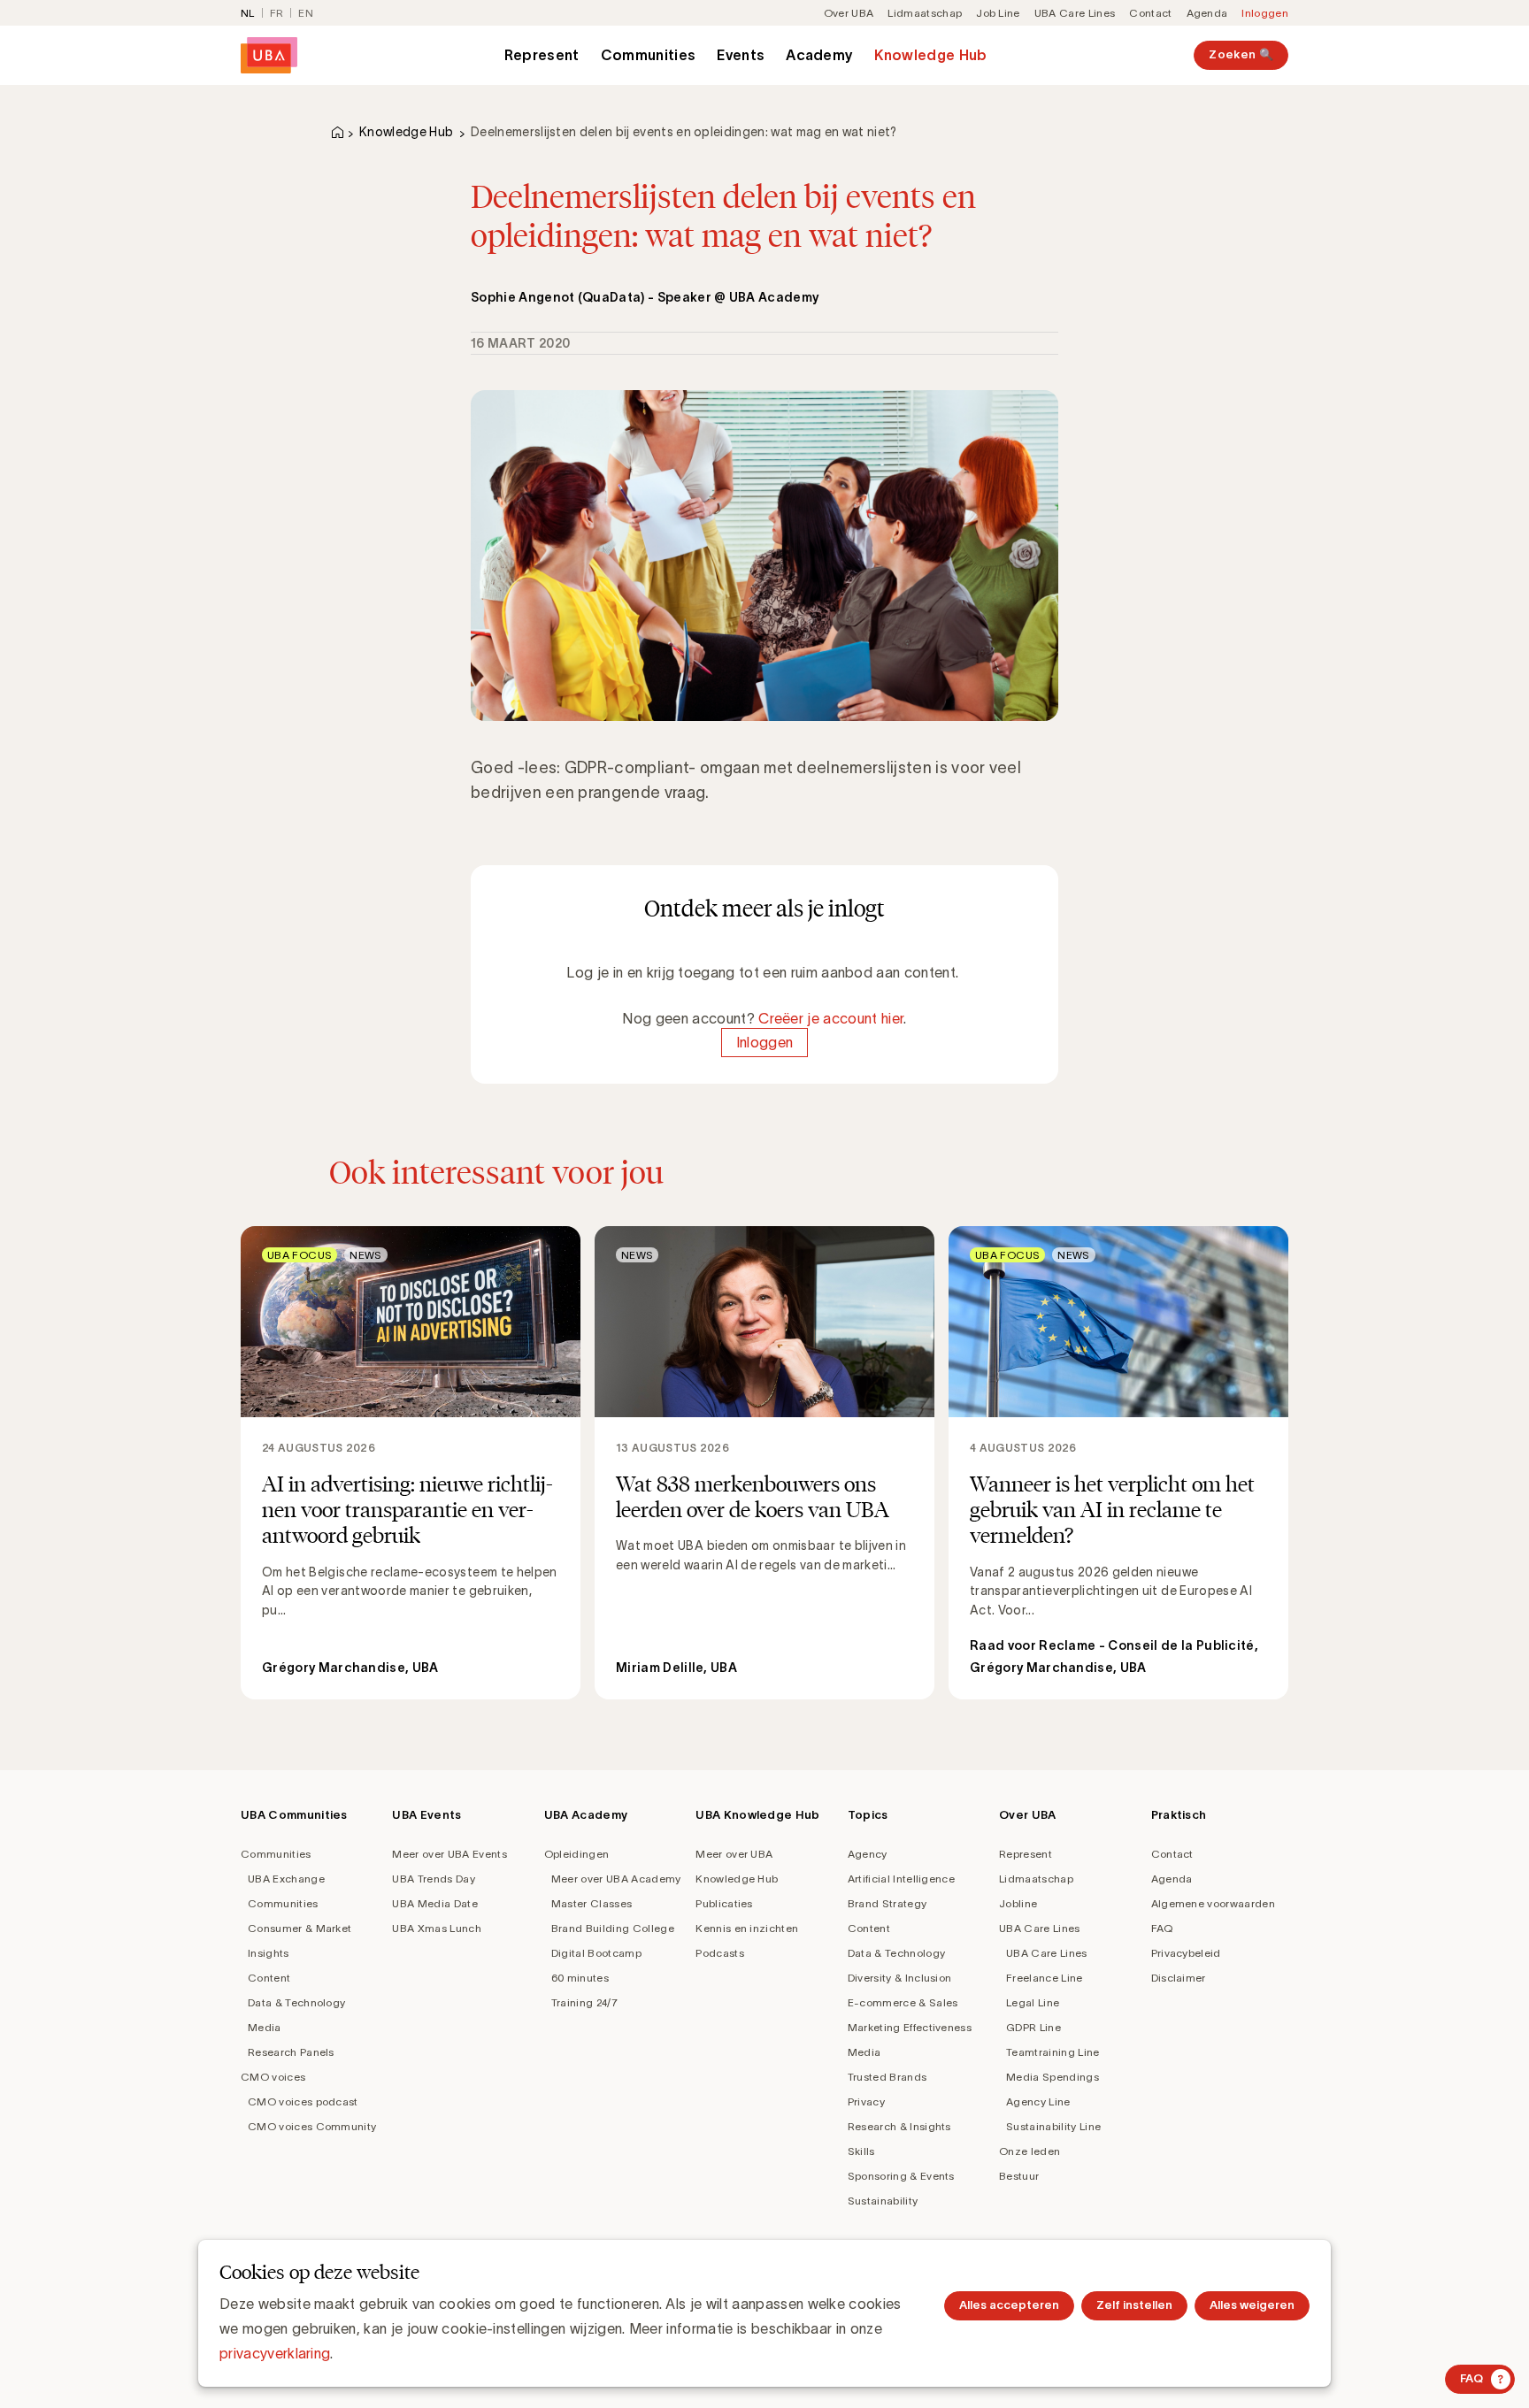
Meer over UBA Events (449, 1854)
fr (277, 13)
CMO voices (273, 2077)
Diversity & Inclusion (900, 1978)
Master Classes (592, 1903)
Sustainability (883, 2201)
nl (248, 13)
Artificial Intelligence (901, 1879)
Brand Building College (613, 1928)
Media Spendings (1053, 2077)
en (306, 13)
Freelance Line (1044, 1978)
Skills (861, 2151)
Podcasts (720, 1953)
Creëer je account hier (831, 1018)
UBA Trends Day (433, 1879)
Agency (868, 1854)
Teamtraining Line (1053, 2052)
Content (269, 1978)
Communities (649, 55)
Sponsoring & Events (901, 2176)
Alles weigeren (1252, 2305)
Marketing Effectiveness (910, 2027)
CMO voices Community (312, 2126)
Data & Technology (296, 2002)
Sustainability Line (1053, 2126)
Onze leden (1030, 2151)
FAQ (1162, 1928)
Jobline (1018, 1903)
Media (265, 2027)
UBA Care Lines (1075, 13)
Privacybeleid (1186, 1953)
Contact (1150, 13)
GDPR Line (1033, 2027)
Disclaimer (1179, 1978)
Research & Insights (899, 2126)
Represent (542, 55)
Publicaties (724, 1903)
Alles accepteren (1009, 2305)
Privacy (866, 2101)
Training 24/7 (584, 2002)
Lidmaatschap (925, 13)
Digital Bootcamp (596, 1953)
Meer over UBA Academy (616, 1879)
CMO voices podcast (303, 2101)
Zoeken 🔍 (1241, 54)
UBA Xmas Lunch (436, 1928)
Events (741, 55)
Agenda (1207, 13)
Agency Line (1038, 2101)
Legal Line (1033, 2002)
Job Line (998, 13)
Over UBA (849, 13)
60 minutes (580, 1978)
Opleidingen (577, 1854)
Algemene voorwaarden (1213, 1903)
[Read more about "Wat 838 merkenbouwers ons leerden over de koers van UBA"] (764, 1463)
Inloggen (1265, 13)
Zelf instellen (1134, 2305)
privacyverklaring (275, 2353)
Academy (819, 55)
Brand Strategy (887, 1903)
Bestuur (1019, 2176)
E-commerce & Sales (903, 2002)
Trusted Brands (887, 2077)
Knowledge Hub (930, 55)
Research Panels (291, 2052)
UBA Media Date (434, 1903)
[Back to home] (269, 55)
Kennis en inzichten (747, 1928)
